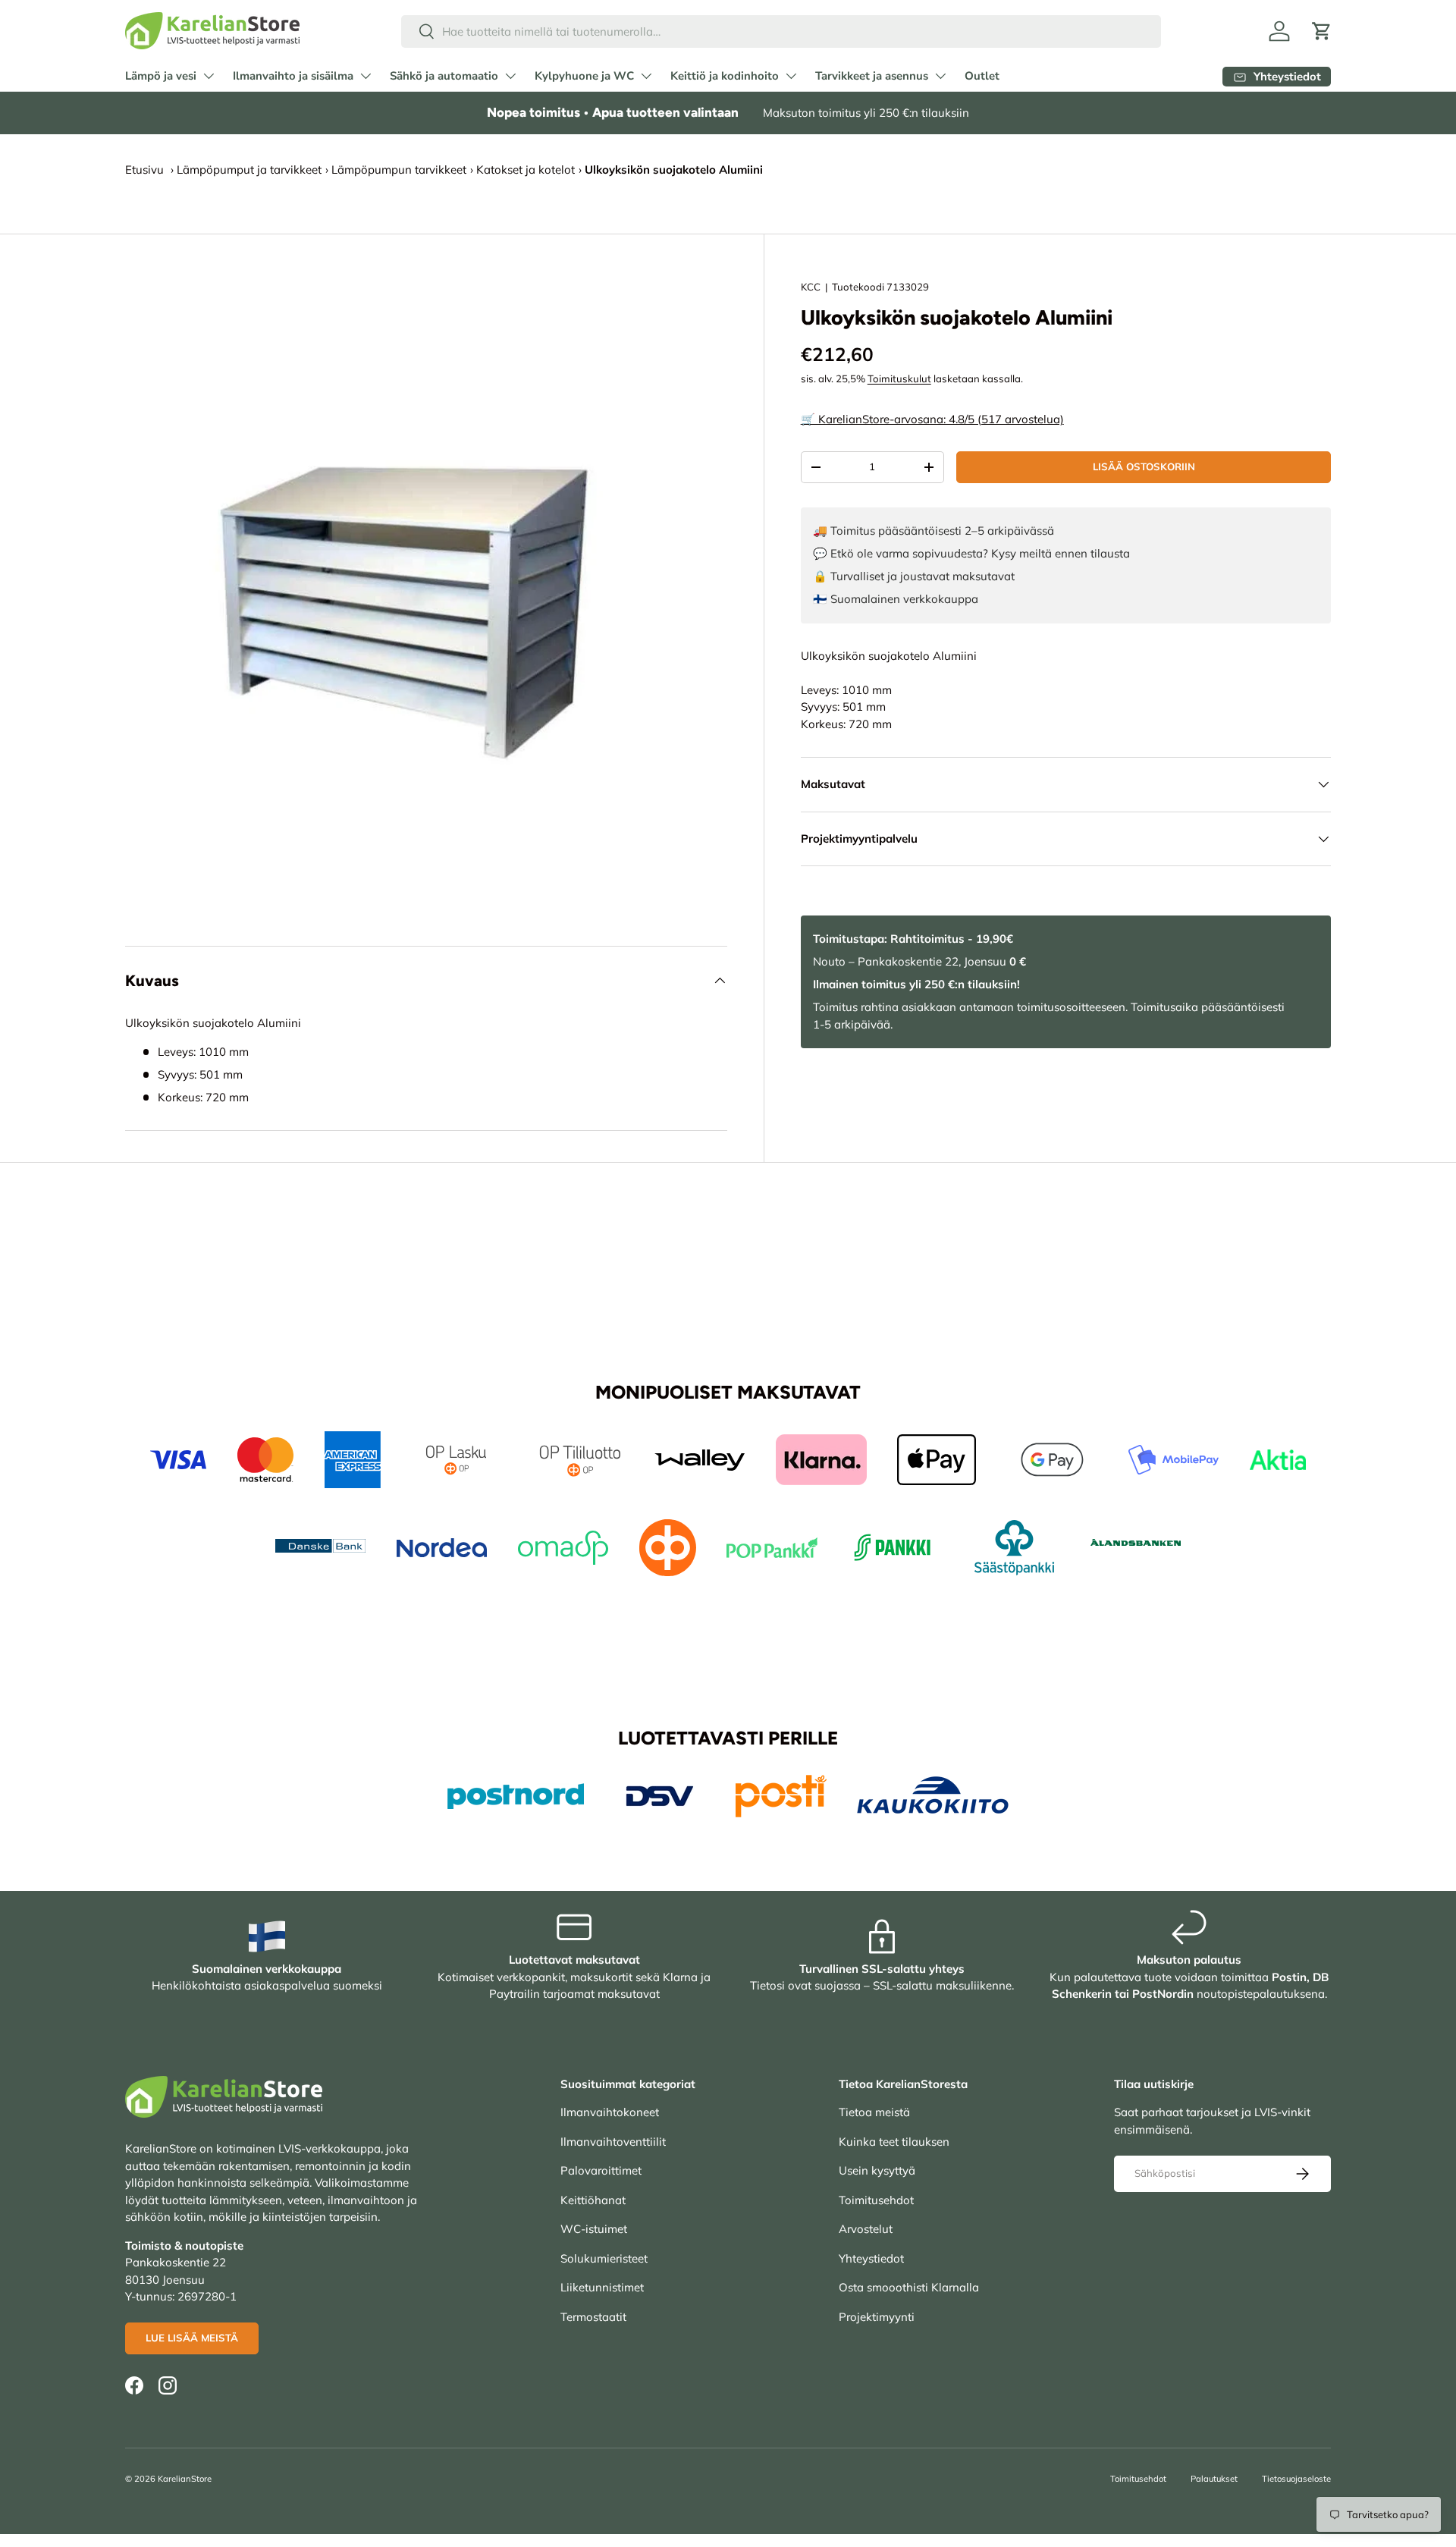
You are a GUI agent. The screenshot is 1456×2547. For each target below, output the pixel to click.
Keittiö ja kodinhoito (725, 76)
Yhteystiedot (871, 2258)
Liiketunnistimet (602, 2287)
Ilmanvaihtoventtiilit (613, 2142)
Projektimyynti (877, 2317)
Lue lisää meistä (192, 2338)
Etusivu (144, 170)
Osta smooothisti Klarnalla (909, 2287)
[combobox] (781, 31)
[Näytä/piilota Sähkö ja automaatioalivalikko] (510, 76)
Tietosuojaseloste (1296, 2479)
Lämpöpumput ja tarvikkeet (249, 170)
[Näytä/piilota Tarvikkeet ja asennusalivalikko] (940, 76)
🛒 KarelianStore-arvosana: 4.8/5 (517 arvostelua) (932, 419)
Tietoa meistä (874, 2112)
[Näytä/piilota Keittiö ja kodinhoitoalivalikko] (791, 76)
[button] (1322, 31)
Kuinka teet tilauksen (894, 2142)
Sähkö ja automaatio (444, 76)
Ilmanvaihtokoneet (610, 2112)
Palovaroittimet (601, 2170)
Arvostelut (866, 2229)
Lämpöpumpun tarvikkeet (399, 170)
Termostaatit (593, 2317)
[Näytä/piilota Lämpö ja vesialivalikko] (209, 76)
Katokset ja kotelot (526, 170)
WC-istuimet (594, 2229)
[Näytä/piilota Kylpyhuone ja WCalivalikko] (646, 76)
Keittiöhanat (593, 2200)
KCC (811, 287)
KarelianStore (185, 2479)
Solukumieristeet (604, 2258)
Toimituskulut (899, 378)
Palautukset (1214, 2479)
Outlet (982, 76)
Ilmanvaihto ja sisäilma (293, 76)
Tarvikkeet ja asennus (872, 76)
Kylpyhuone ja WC (584, 76)
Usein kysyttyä (877, 2170)
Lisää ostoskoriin (1144, 466)
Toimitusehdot (876, 2200)
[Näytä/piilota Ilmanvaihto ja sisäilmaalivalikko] (366, 76)
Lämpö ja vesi (161, 76)
